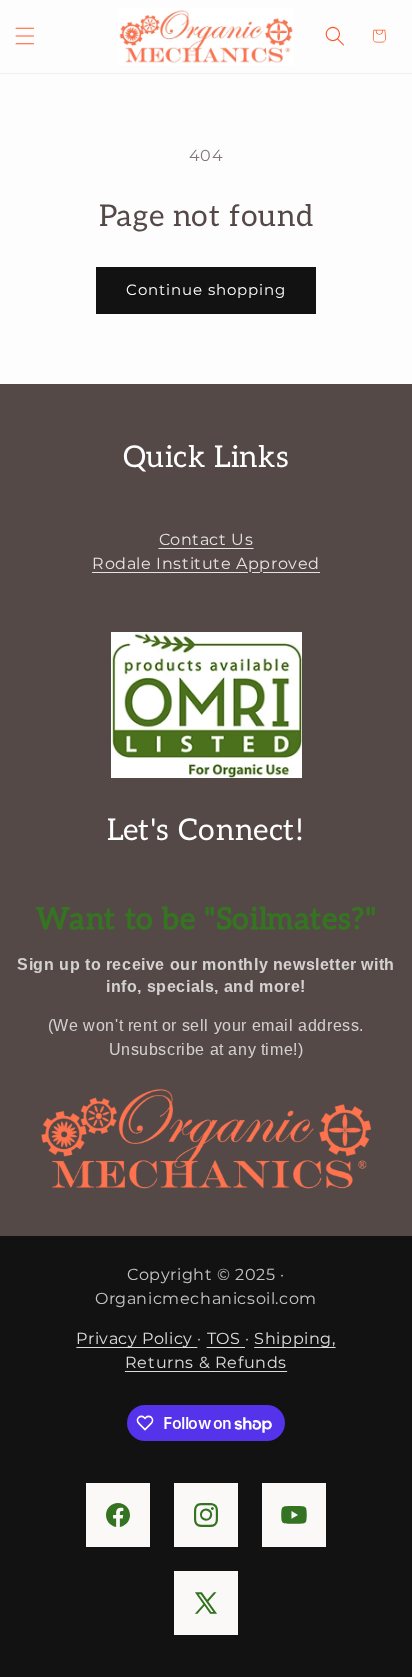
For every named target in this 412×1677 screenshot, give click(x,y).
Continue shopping (206, 289)
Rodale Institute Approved (206, 563)
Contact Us (206, 539)
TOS (226, 1338)
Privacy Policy (136, 1338)
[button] (25, 36)
